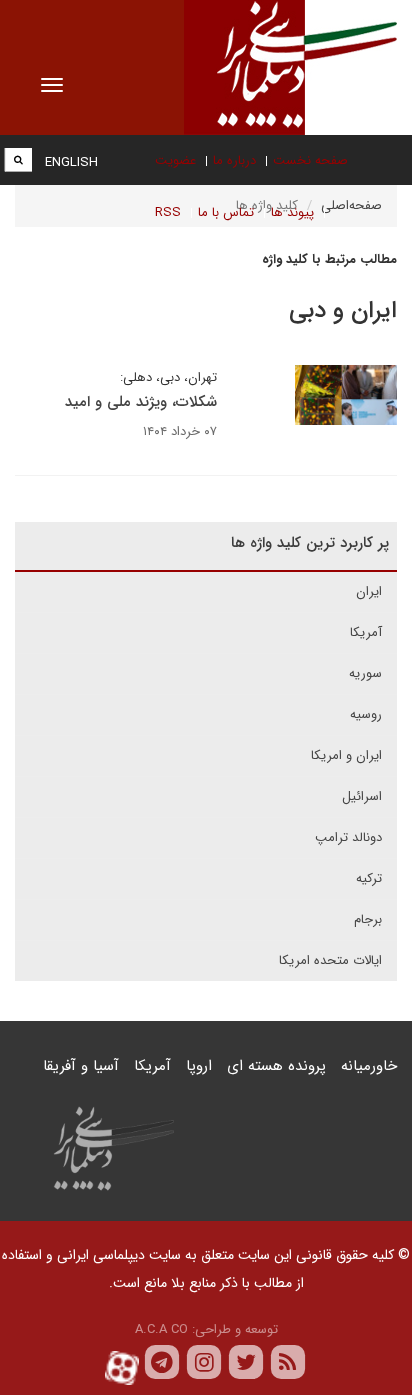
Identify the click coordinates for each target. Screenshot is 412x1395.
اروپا (199, 1066)
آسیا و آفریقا (81, 1066)
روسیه (366, 714)
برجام (368, 919)
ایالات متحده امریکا (330, 960)
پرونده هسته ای (276, 1066)
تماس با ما (226, 212)
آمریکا (366, 632)
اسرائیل (362, 796)
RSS (168, 212)
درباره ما (234, 160)
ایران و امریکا (346, 755)
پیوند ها (292, 212)
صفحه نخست (310, 160)
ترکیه (369, 878)
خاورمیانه (369, 1066)
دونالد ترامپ (348, 837)
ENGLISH (71, 162)
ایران (369, 591)
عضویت (175, 160)
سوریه (365, 673)
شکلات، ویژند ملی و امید (141, 402)
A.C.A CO (161, 1329)
